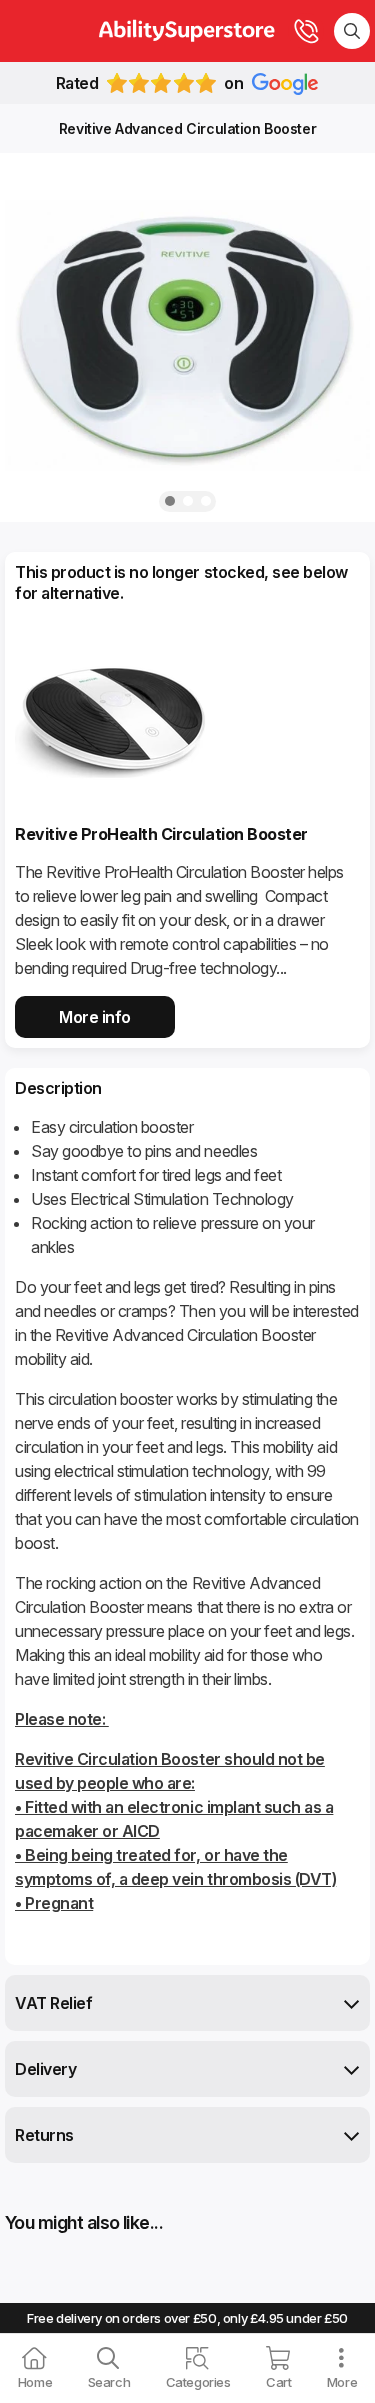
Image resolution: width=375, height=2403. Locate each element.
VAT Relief (53, 2003)
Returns (44, 2135)
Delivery (45, 2069)
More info (95, 1017)
